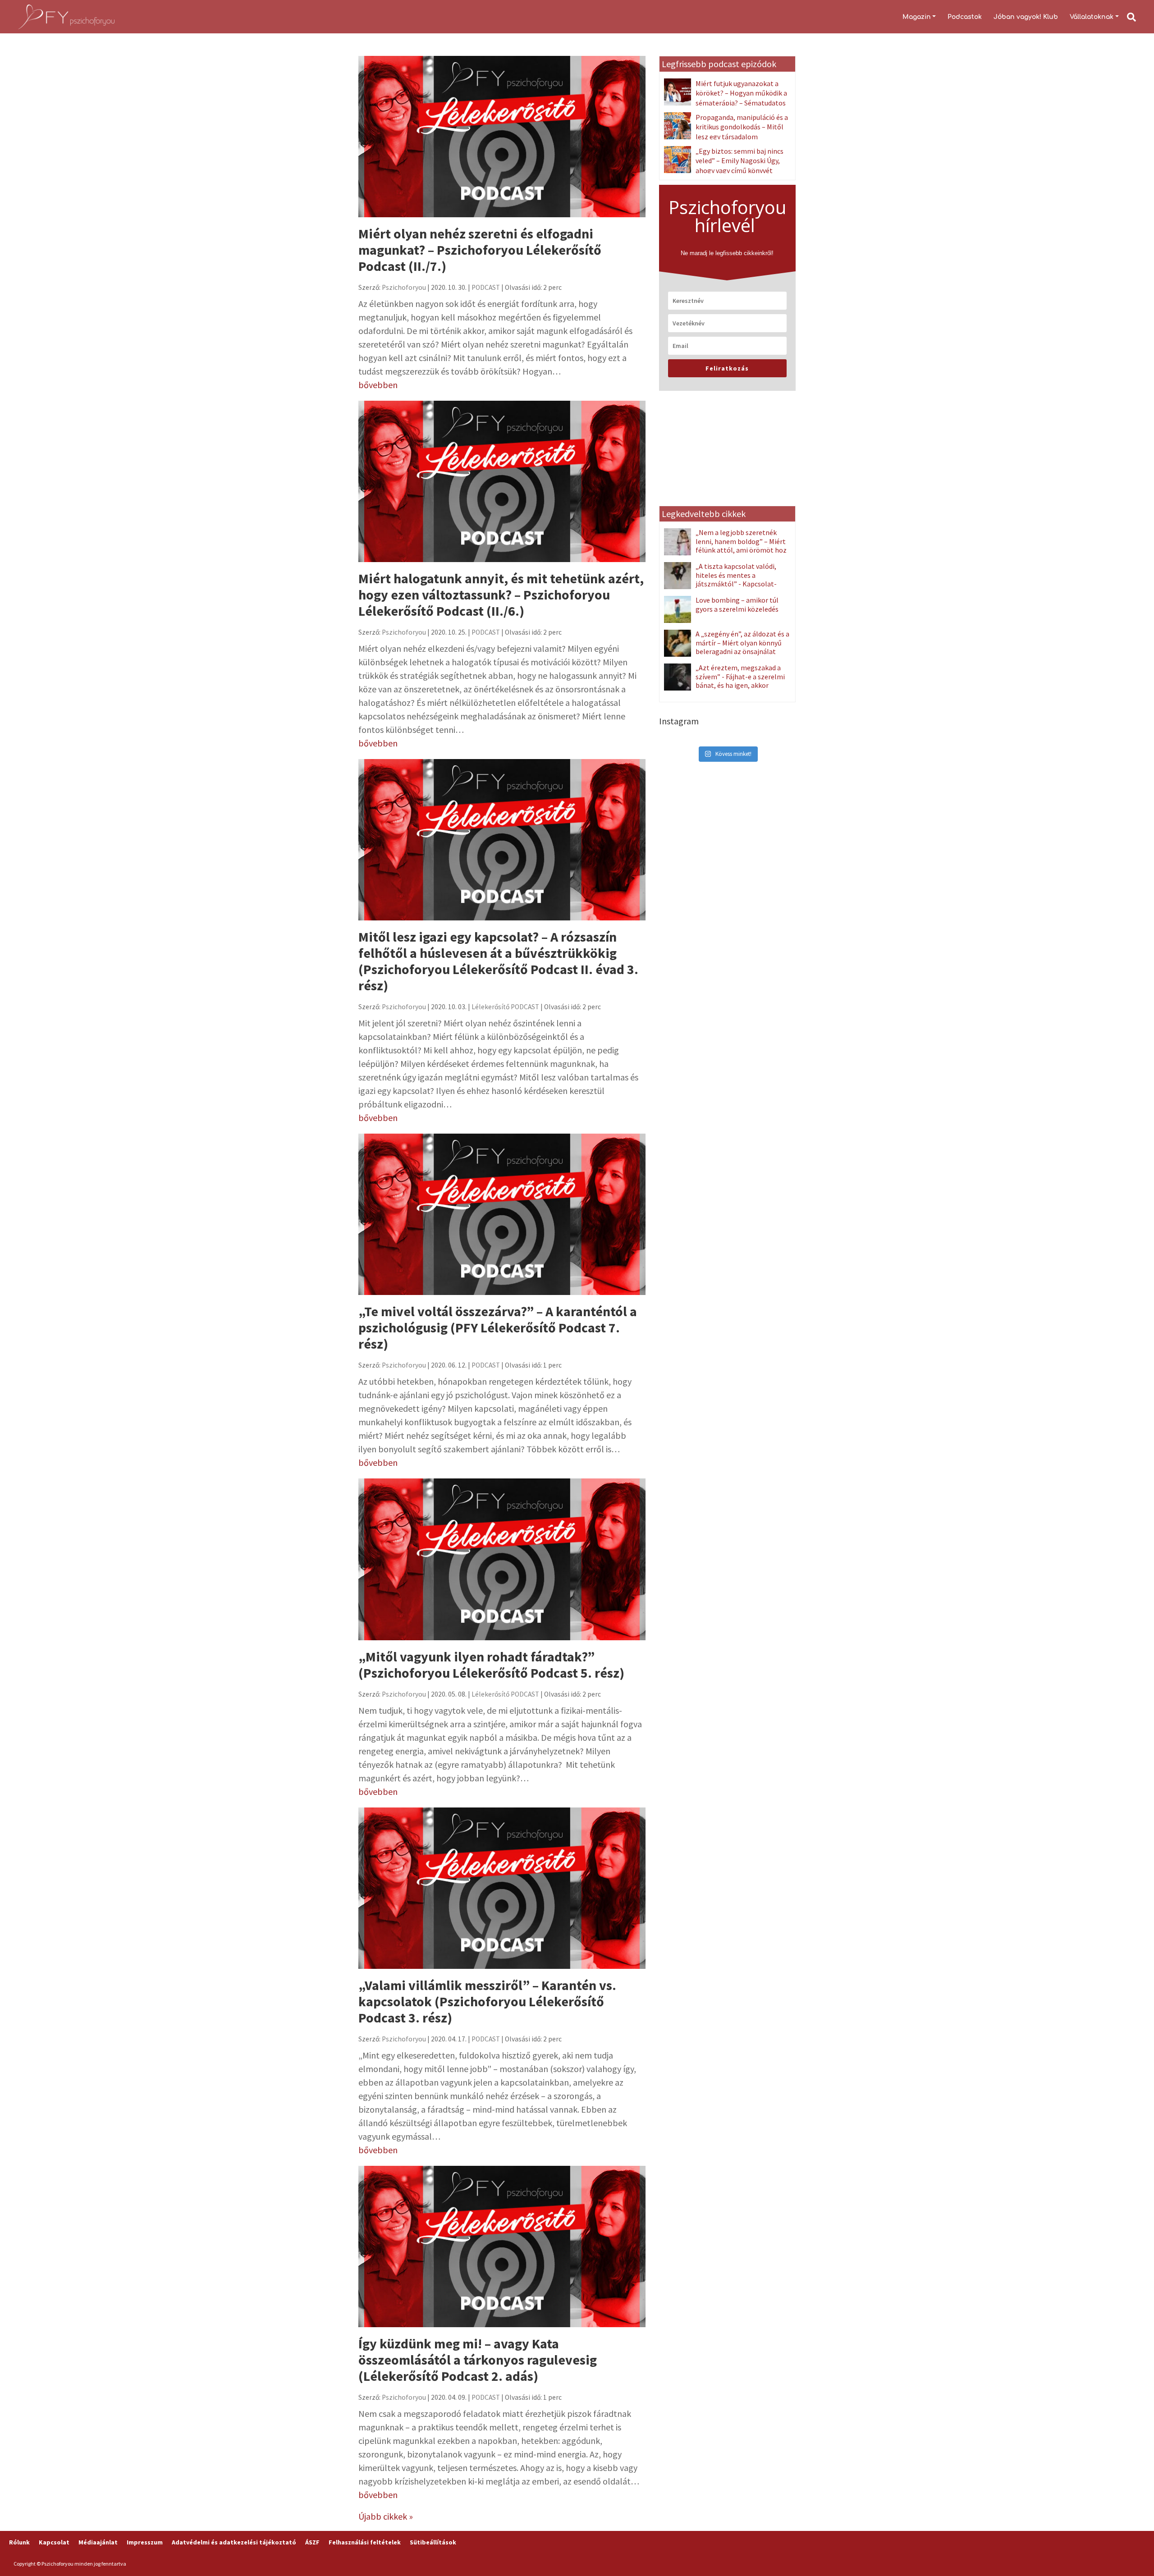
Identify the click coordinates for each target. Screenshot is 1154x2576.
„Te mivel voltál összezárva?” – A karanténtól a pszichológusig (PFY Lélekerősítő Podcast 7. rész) (498, 1327)
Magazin (917, 17)
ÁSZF (312, 2542)
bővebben (378, 385)
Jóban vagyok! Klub (1026, 17)
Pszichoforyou (404, 287)
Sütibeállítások (433, 2542)
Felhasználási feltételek (365, 2542)
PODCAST (486, 287)
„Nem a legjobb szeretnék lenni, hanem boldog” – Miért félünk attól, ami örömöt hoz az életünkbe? (741, 545)
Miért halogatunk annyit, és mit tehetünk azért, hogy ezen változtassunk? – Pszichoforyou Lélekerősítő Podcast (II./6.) (501, 595)
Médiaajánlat (98, 2542)
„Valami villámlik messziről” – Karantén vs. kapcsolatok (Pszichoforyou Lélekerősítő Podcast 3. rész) (487, 2001)
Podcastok (965, 17)
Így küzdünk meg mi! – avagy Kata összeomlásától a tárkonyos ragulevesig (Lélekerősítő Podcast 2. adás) (478, 2360)
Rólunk (19, 2542)
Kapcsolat (54, 2542)
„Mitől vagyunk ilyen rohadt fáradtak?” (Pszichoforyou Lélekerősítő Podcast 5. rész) (491, 1665)
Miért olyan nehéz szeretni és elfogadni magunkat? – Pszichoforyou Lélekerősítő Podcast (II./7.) (480, 250)
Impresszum (145, 2542)
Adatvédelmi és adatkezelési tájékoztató (234, 2542)
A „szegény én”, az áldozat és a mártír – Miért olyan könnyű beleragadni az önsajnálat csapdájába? (742, 647)
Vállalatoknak (1092, 17)
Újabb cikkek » (386, 2516)
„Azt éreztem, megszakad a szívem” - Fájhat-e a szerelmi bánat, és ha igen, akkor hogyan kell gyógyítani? (740, 681)
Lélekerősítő (490, 1007)
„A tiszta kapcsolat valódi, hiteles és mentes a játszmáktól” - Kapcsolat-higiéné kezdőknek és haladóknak (720, 584)
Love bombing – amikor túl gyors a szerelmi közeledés (737, 604)
